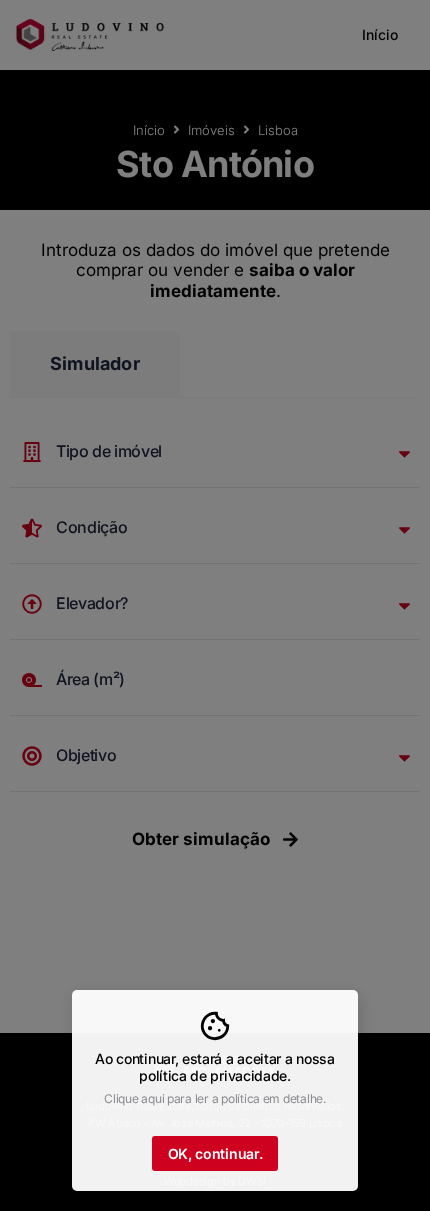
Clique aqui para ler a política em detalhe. (215, 1098)
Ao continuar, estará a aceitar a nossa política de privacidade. (214, 1067)
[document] (215, 605)
